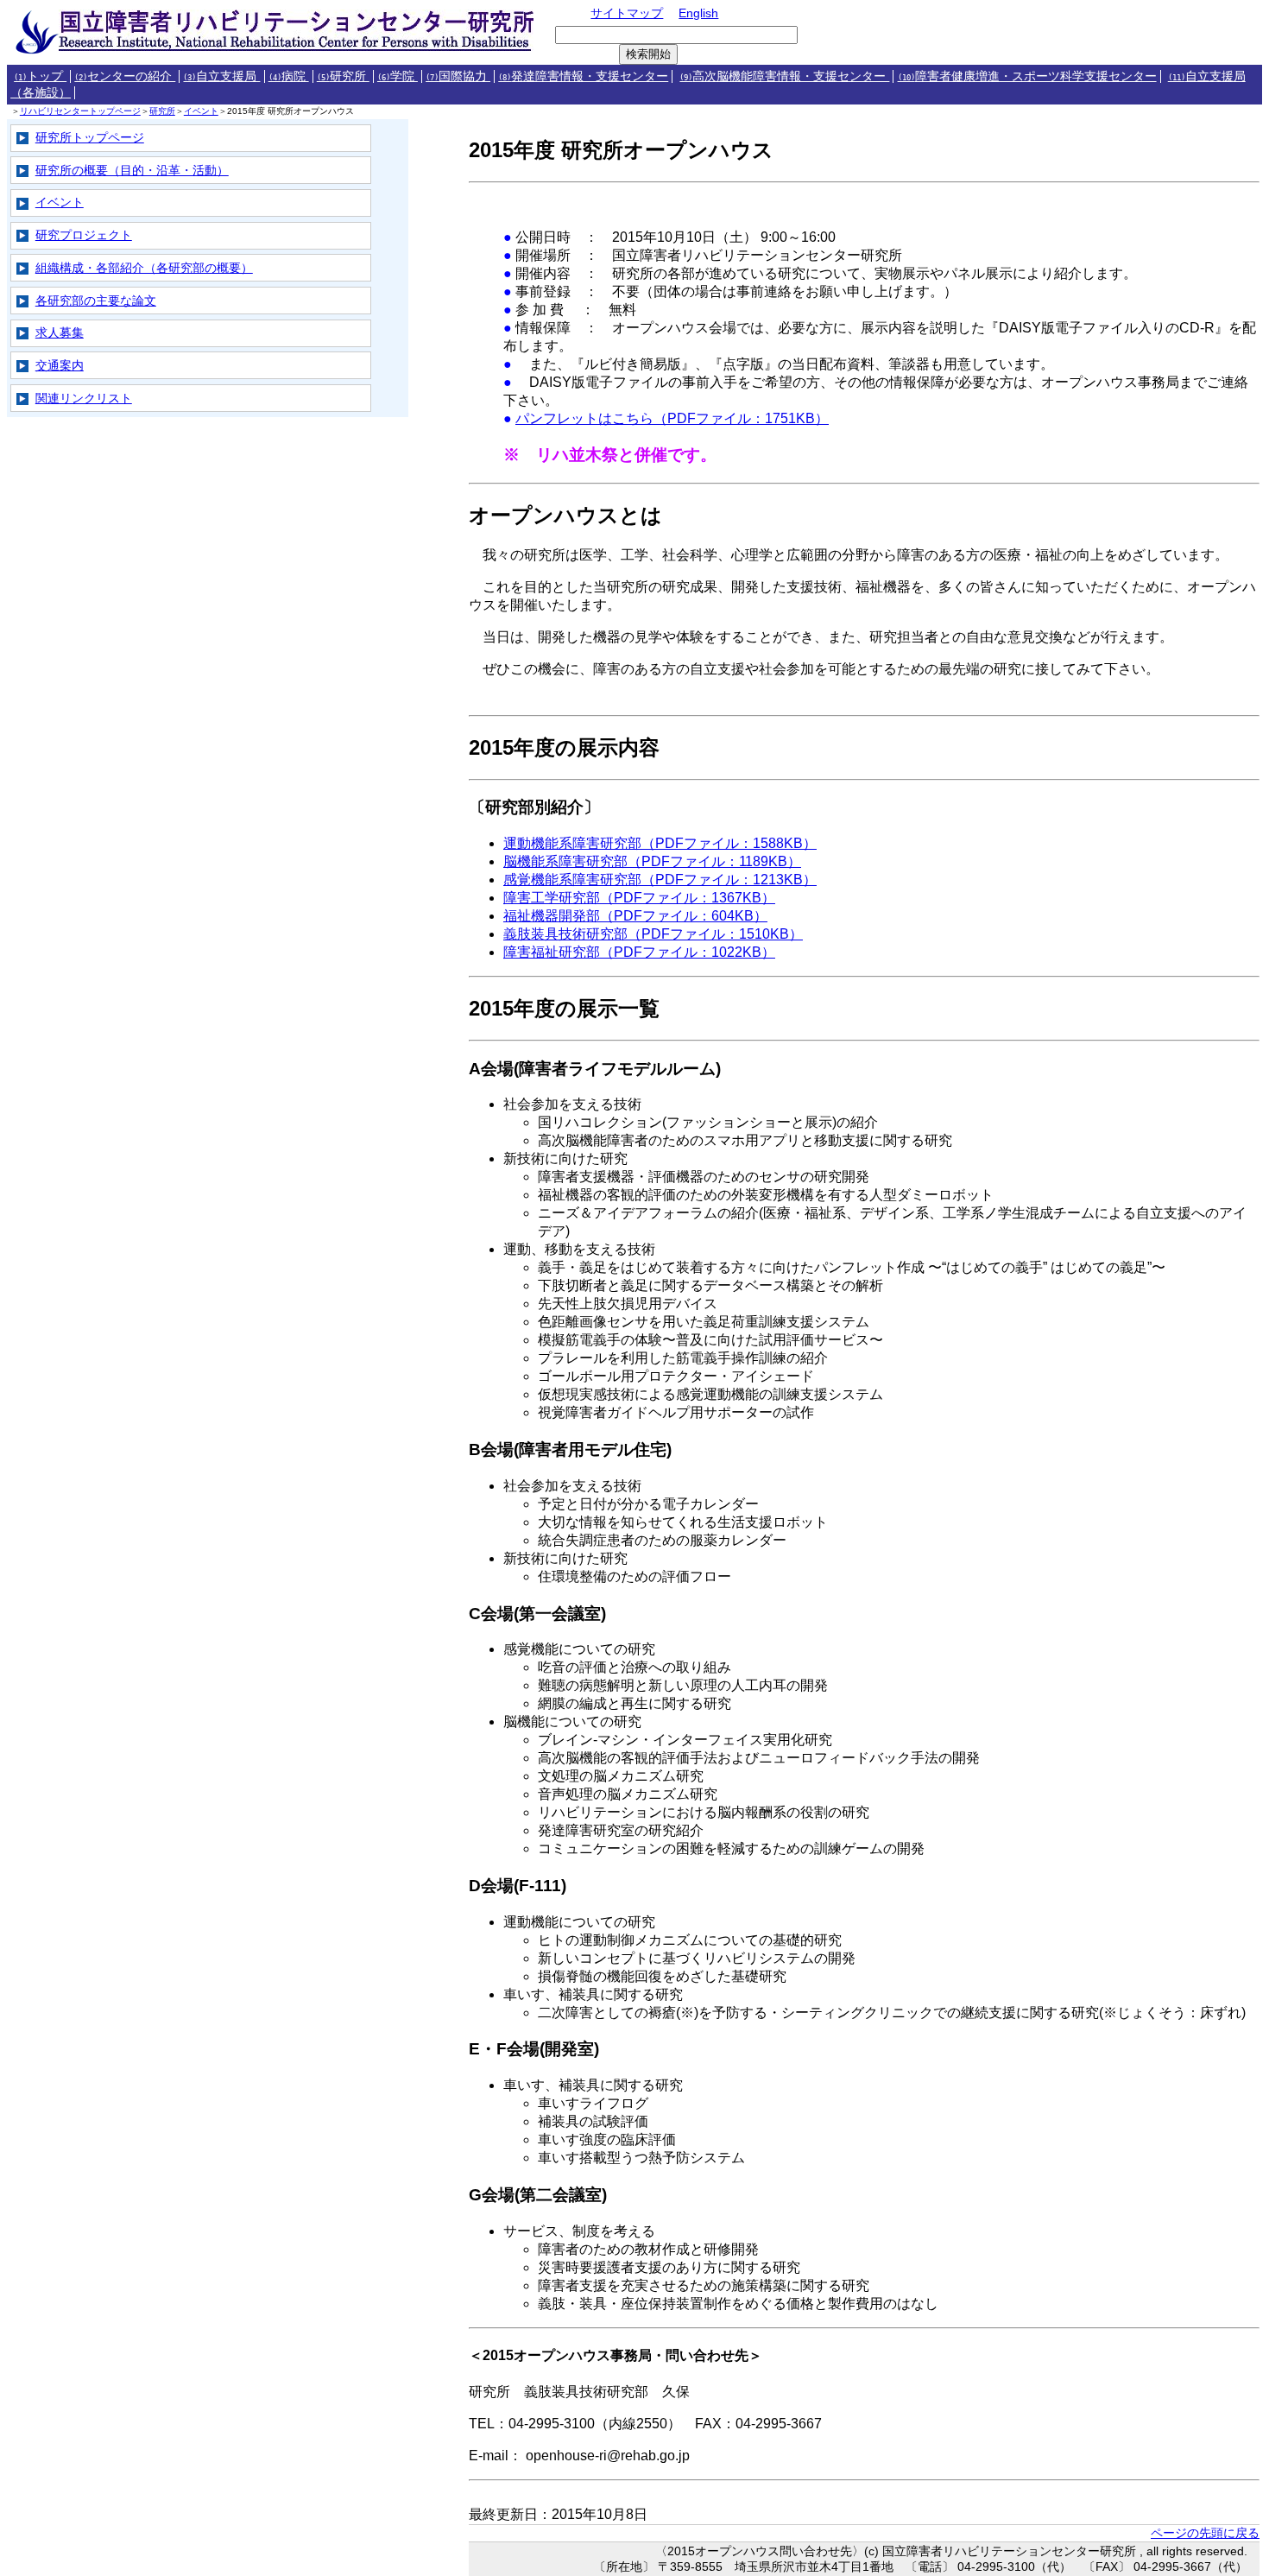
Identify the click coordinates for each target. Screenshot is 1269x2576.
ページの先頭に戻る (1205, 2533)
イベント (201, 111)
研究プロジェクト (84, 235)
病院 (289, 76)
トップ (40, 76)
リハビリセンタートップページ (80, 111)
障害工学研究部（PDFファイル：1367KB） (639, 898)
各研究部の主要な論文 (96, 301)
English (698, 13)
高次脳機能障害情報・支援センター (784, 76)
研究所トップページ (90, 137)
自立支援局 (221, 76)
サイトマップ (627, 13)
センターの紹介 (125, 76)
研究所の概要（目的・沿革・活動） (132, 170)
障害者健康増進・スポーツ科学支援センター (1027, 76)
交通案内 (60, 365)
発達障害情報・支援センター (583, 76)
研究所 (343, 76)
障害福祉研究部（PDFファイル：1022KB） (639, 952)
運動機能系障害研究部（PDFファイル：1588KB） (660, 843)
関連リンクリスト (84, 398)
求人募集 (60, 332)
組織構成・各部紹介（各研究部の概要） (144, 268)
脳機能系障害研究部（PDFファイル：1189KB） (652, 861)
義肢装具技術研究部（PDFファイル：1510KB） (653, 934)
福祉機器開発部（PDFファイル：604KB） (635, 916)
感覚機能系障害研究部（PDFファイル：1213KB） (660, 880)
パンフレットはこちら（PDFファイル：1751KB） (672, 418)
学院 (398, 76)
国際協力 (458, 76)
